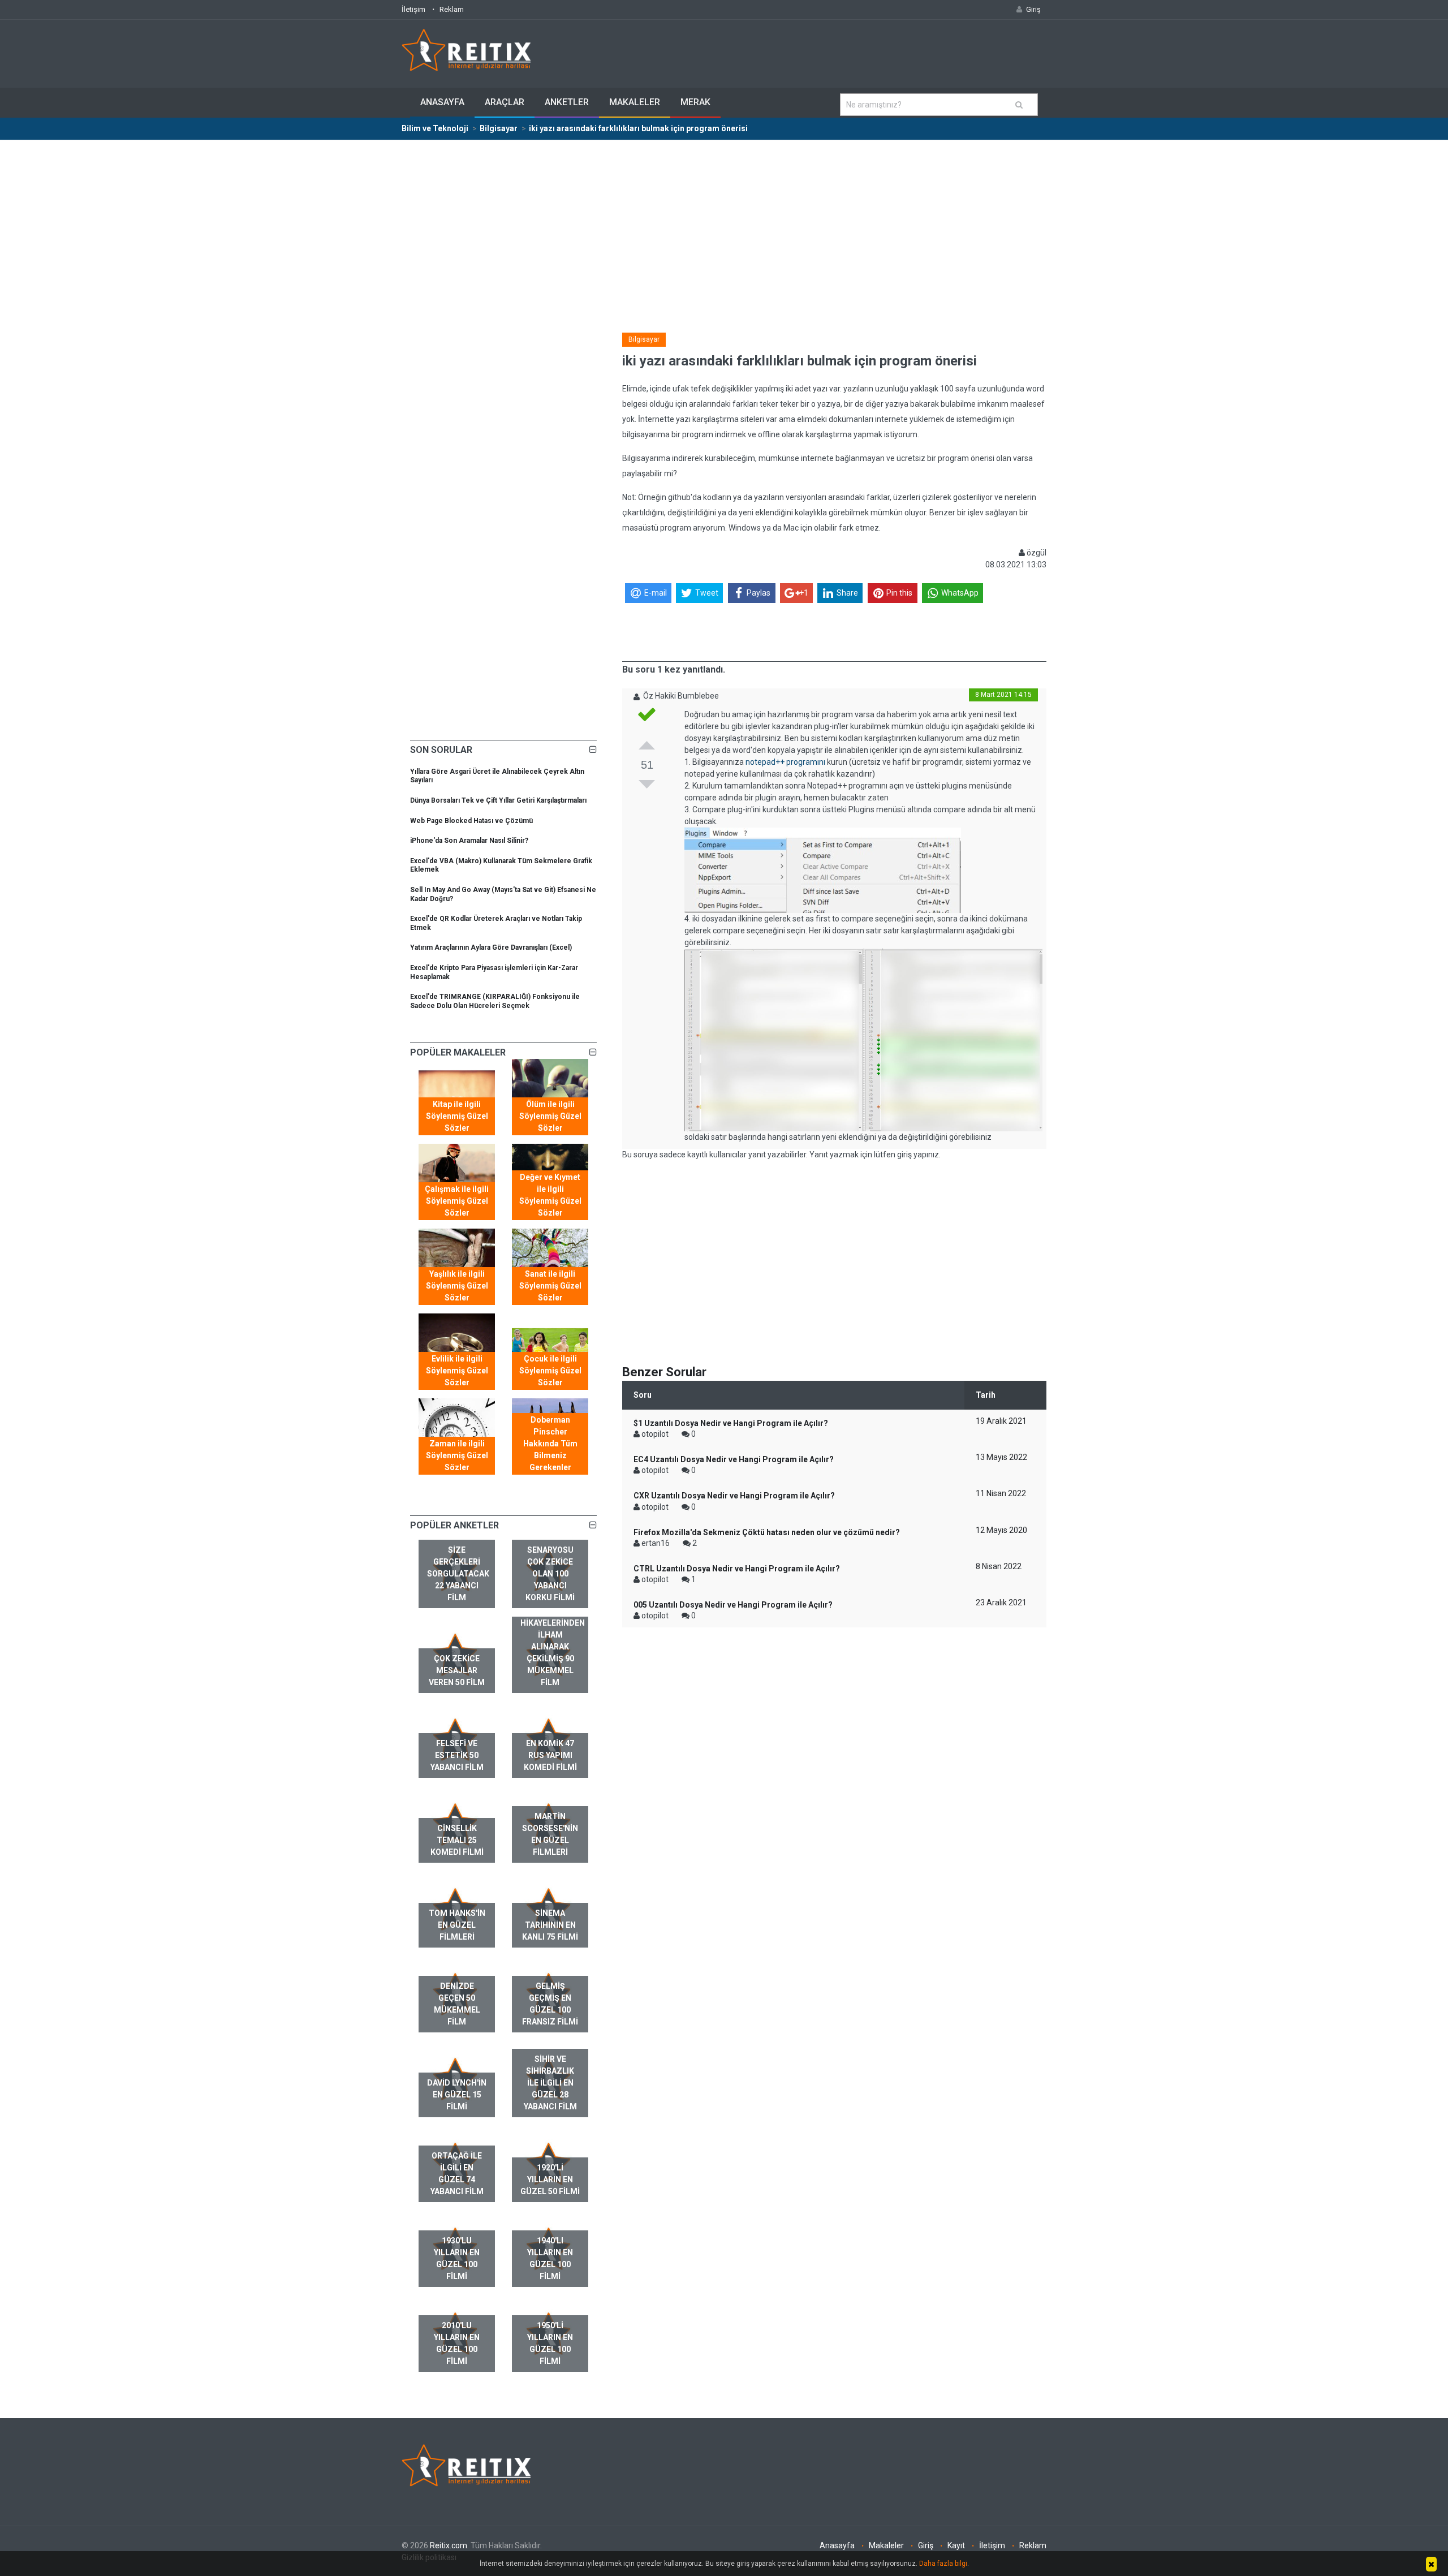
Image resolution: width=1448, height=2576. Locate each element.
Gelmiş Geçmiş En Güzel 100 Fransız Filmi (550, 2004)
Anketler (567, 102)
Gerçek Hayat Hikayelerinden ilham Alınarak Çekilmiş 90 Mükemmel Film (553, 1647)
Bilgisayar (644, 339)
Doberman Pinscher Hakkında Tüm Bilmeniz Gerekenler (550, 1444)
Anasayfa (442, 102)
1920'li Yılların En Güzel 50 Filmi (550, 2179)
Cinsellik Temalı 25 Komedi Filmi (457, 1840)
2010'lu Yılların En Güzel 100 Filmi (457, 2343)
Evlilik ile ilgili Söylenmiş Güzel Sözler (457, 1371)
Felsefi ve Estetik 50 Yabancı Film (457, 1755)
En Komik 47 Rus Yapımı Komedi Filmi (550, 1755)
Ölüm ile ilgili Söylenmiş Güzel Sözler (550, 1116)
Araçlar (505, 102)
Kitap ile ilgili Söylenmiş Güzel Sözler (457, 1116)
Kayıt (956, 2545)
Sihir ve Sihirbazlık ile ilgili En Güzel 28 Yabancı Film (550, 2083)
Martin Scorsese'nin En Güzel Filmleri (550, 1834)
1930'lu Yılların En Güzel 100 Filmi (457, 2258)
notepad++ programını (785, 762)
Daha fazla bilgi (943, 2564)
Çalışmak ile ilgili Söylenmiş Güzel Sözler (457, 1201)
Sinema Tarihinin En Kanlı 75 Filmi (550, 1925)
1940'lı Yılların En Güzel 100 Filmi (550, 2258)
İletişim (413, 9)
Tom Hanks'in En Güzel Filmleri (457, 1925)
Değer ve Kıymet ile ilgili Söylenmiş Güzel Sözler (550, 1195)
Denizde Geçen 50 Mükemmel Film (457, 2004)
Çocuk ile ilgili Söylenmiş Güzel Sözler (550, 1371)
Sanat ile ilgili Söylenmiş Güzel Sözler (550, 1286)
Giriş (926, 2545)
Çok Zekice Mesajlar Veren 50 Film (457, 1670)
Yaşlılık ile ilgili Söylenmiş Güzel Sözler (457, 1286)
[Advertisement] (724, 225)
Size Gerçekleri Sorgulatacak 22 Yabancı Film (458, 1574)
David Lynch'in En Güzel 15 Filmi (457, 2095)
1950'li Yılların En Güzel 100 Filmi (550, 2343)
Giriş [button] (1033, 9)
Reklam (452, 9)
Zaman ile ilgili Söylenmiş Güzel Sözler (457, 1455)
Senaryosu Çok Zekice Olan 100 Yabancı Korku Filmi (550, 1574)
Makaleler (635, 102)
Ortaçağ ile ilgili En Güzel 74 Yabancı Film (457, 2174)
